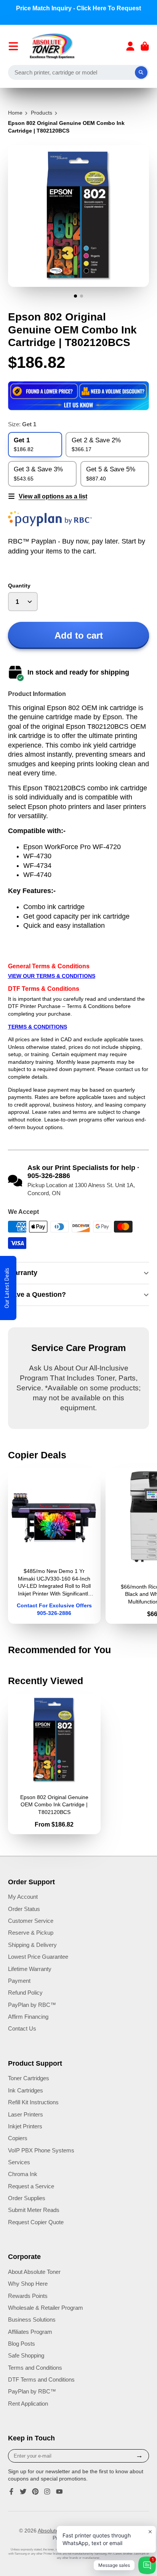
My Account (23, 1897)
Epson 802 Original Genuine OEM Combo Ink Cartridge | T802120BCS (54, 1764)
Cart (145, 46)
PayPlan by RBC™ (32, 2005)
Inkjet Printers (25, 2126)
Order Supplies (27, 2198)
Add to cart (79, 635)
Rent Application (28, 2404)
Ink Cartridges (26, 2090)
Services (19, 2162)
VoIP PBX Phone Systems (41, 2150)
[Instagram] (47, 2492)
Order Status (24, 1909)
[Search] (141, 73)
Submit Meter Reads (34, 2210)
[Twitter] (23, 2492)
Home (15, 113)
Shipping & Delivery (32, 1945)
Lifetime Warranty (30, 1969)
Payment (19, 1981)
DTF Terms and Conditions (41, 2379)
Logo (52, 46)
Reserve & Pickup (31, 1933)
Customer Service (31, 1921)
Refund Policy (25, 1993)
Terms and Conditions (35, 2368)
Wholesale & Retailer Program (46, 2308)
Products (42, 113)
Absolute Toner (56, 2531)
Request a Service (31, 2186)
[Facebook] (11, 2492)
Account (130, 46)
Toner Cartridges (29, 2078)
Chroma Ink (23, 2174)
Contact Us (22, 2028)
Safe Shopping (26, 2355)
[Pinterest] (35, 2492)
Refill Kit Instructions (33, 2102)
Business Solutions (32, 2320)
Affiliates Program (30, 2332)
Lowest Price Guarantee (38, 1957)
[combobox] (79, 73)
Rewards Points (28, 2296)
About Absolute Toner (34, 2272)
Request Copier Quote (36, 2222)
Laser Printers (26, 2114)
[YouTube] (59, 2492)
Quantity (19, 586)
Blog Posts (22, 2344)
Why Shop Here (28, 2284)
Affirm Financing (28, 2017)
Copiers (18, 2138)
